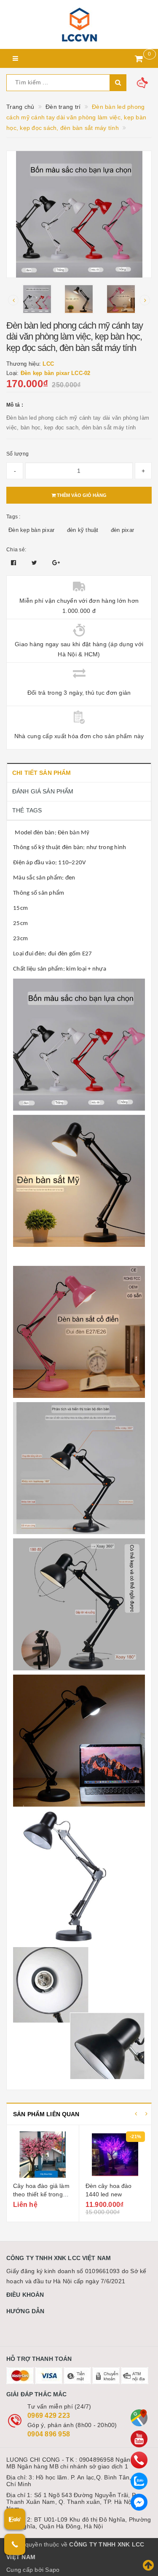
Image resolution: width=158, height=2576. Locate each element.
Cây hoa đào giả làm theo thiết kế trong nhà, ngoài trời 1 (41, 2194)
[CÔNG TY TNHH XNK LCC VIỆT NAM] (79, 24)
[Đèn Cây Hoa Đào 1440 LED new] (115, 2155)
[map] (139, 2418)
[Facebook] (139, 2502)
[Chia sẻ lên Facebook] (15, 563)
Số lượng (17, 454)
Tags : (13, 517)
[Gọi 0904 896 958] (15, 2544)
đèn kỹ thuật (83, 530)
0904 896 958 (49, 2434)
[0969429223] (139, 2460)
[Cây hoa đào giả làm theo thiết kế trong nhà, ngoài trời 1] (43, 2155)
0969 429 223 (49, 2416)
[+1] (56, 563)
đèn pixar (122, 530)
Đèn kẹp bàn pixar (31, 530)
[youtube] (139, 2439)
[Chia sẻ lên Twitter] (35, 563)
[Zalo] (139, 2481)
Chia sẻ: (16, 550)
